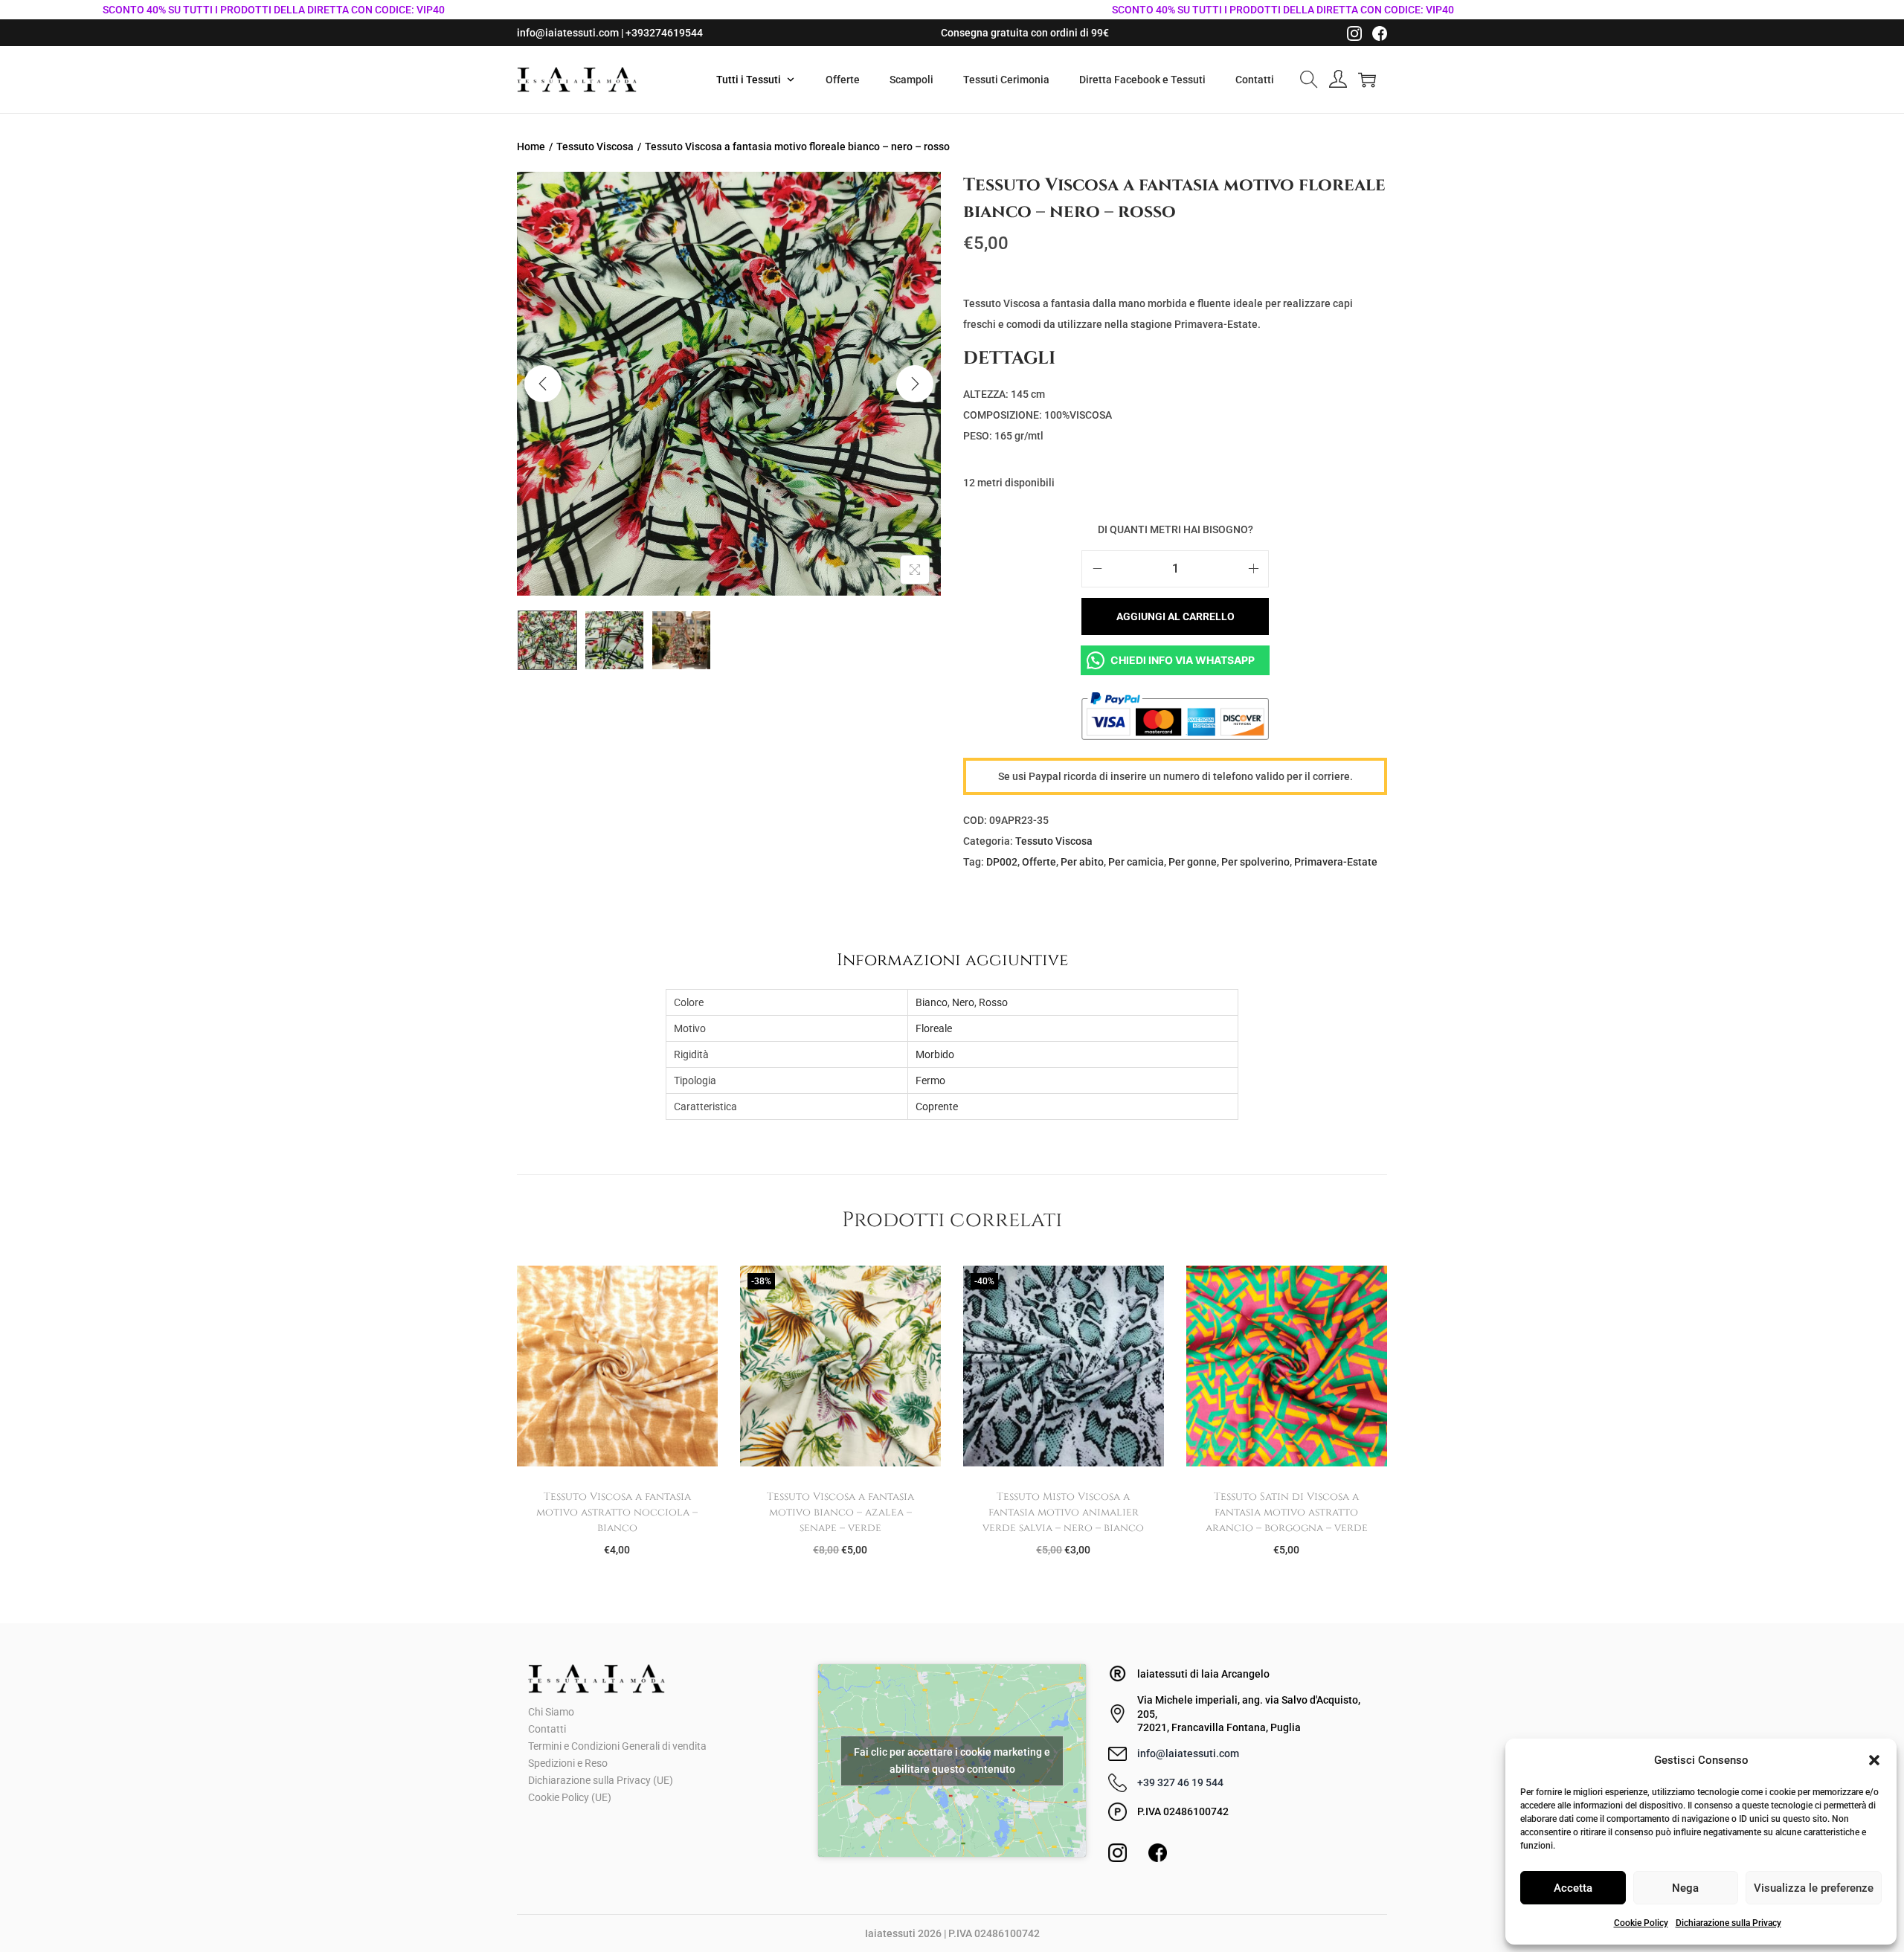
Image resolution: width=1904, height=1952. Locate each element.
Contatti (547, 1729)
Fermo (930, 1080)
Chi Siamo (551, 1712)
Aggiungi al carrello (1175, 616)
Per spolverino (1255, 862)
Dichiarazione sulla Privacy (1728, 1923)
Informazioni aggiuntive (952, 960)
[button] (1874, 1760)
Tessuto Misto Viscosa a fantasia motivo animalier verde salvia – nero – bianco (1063, 1512)
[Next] (915, 384)
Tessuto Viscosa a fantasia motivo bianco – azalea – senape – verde (840, 1512)
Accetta (1573, 1888)
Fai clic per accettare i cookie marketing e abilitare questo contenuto (952, 1761)
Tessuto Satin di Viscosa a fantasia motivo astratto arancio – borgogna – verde (1287, 1512)
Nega (1685, 1888)
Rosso (993, 1002)
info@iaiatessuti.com (568, 33)
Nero (963, 1002)
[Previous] (543, 384)
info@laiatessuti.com (1188, 1753)
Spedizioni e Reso (568, 1763)
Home (531, 146)
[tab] (952, 960)
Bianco (932, 1002)
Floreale (934, 1028)
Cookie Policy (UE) (570, 1797)
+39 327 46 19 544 (1180, 1782)
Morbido (935, 1054)
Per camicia (1136, 862)
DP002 (1002, 862)
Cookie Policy (1641, 1923)
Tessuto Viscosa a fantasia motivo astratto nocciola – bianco (617, 1512)
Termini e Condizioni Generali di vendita (617, 1746)
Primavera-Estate (1336, 862)
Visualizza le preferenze (1814, 1888)
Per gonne (1193, 862)
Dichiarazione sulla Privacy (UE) (601, 1780)
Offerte (1039, 862)
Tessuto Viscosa (595, 146)
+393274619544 (664, 33)
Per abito (1082, 862)
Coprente (937, 1107)
